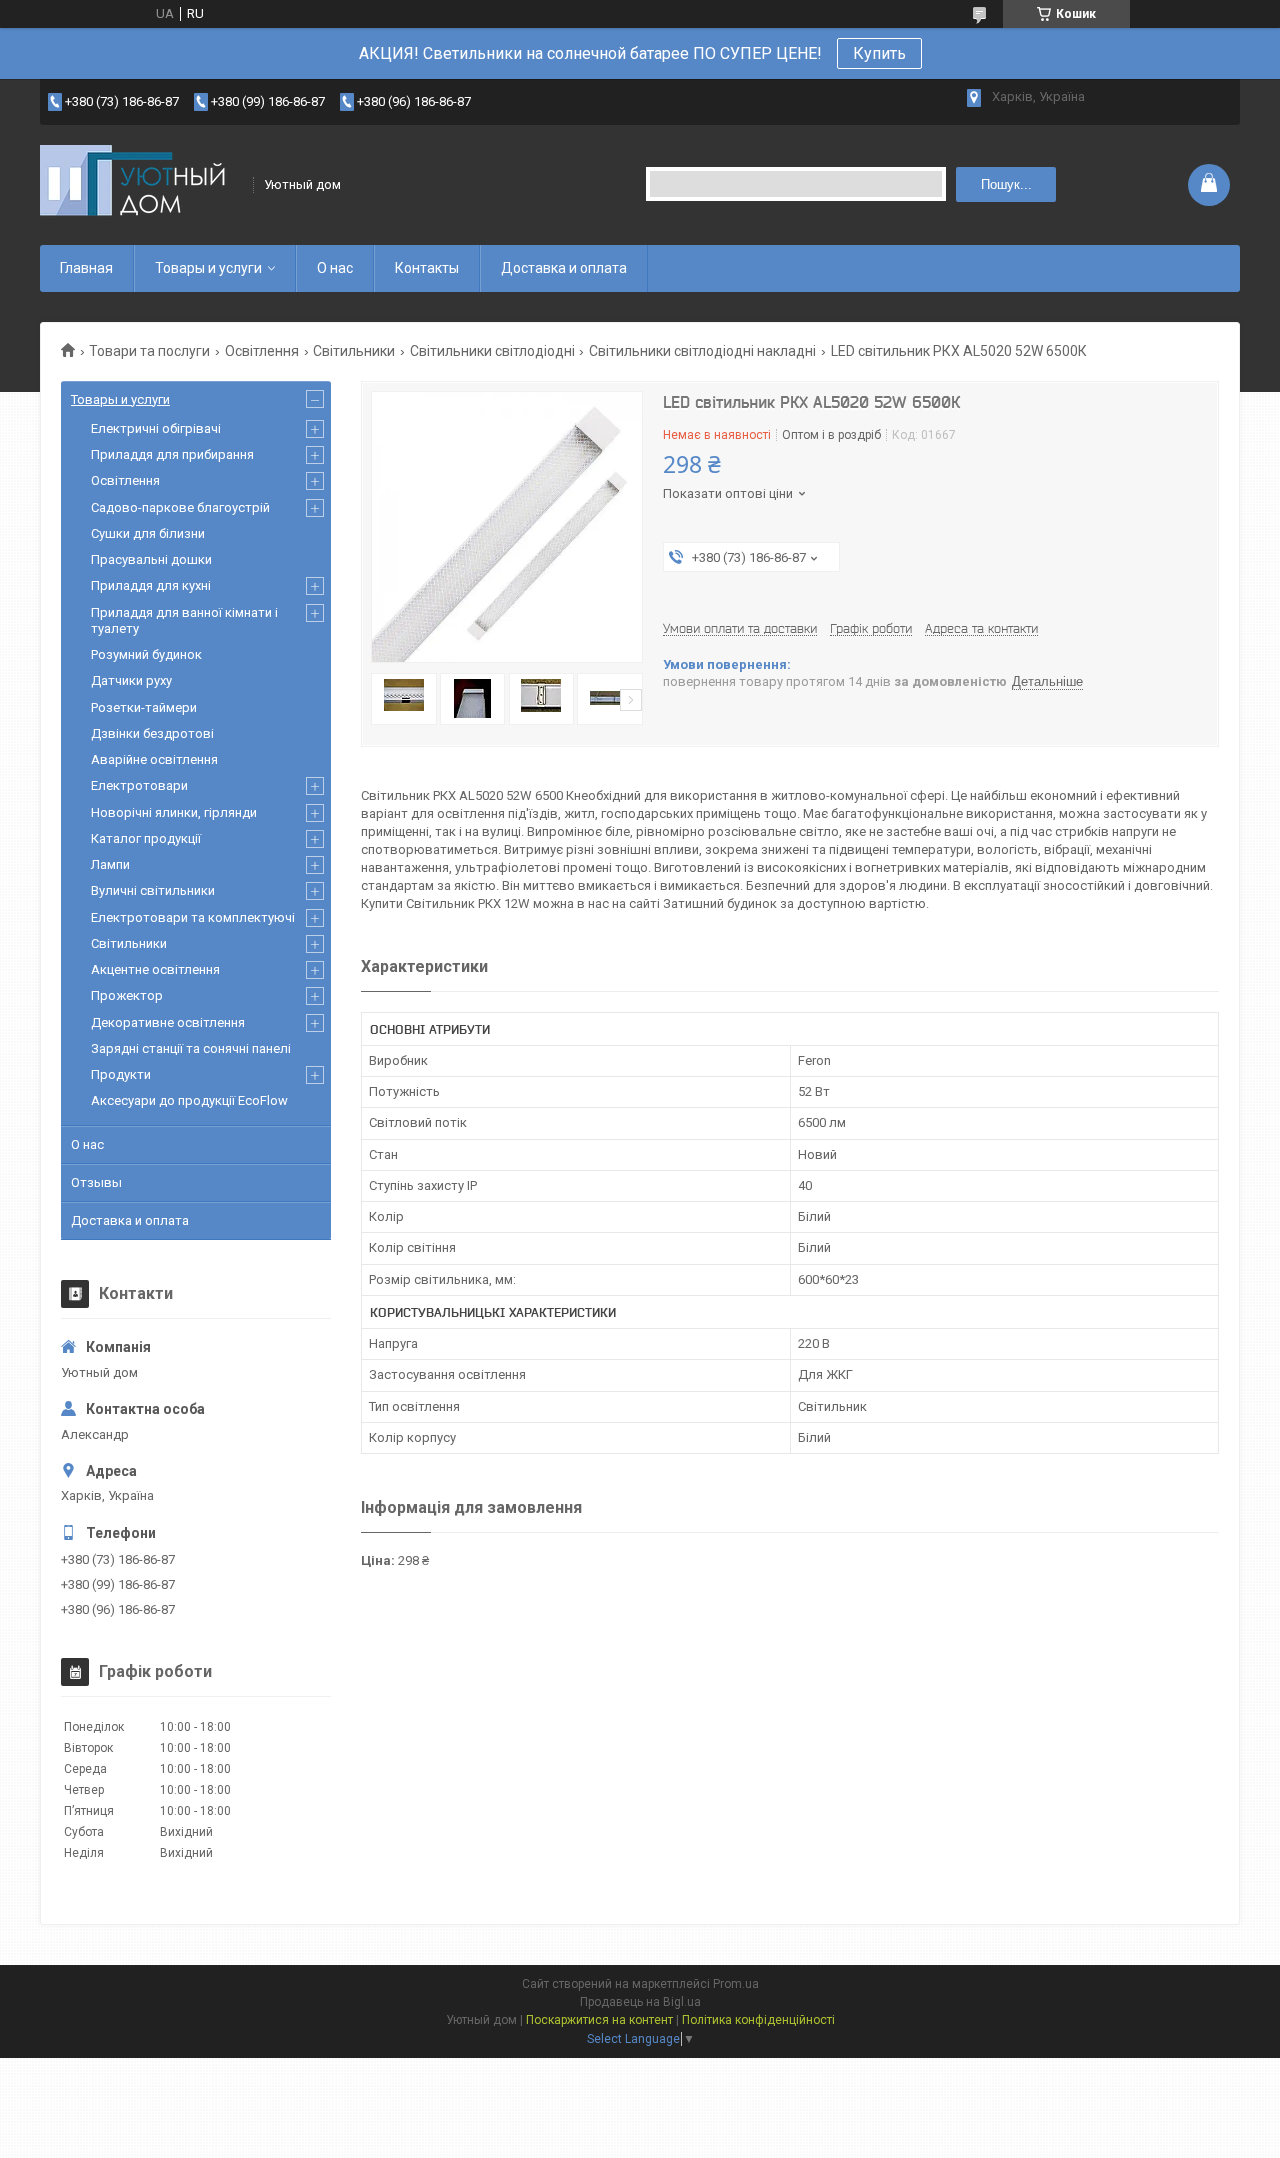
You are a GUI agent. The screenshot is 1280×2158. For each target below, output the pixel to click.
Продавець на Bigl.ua (640, 2002)
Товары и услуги (208, 268)
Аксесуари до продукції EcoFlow (189, 1100)
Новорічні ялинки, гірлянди (174, 812)
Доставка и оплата (564, 268)
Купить (879, 53)
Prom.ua (736, 1984)
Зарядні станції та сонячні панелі (191, 1048)
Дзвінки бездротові (152, 733)
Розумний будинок (146, 654)
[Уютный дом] (140, 184)
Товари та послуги (149, 351)
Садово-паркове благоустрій (180, 507)
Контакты (427, 268)
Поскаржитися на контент (599, 2020)
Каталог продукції (146, 838)
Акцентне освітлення (155, 969)
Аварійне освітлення (154, 759)
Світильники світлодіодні (492, 351)
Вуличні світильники (153, 890)
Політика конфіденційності (758, 2020)
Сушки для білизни (148, 533)
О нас (335, 268)
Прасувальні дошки (151, 559)
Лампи (110, 864)
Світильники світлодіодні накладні (702, 351)
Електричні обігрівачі (156, 428)
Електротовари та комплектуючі (193, 917)
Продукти (121, 1074)
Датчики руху (131, 680)
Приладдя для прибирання (172, 454)
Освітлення (262, 351)
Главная (86, 268)
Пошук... (1006, 184)
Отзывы (96, 1182)
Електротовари (139, 785)
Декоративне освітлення (168, 1022)
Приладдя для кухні (151, 585)
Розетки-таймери (144, 707)
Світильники (354, 351)
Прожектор (127, 995)
